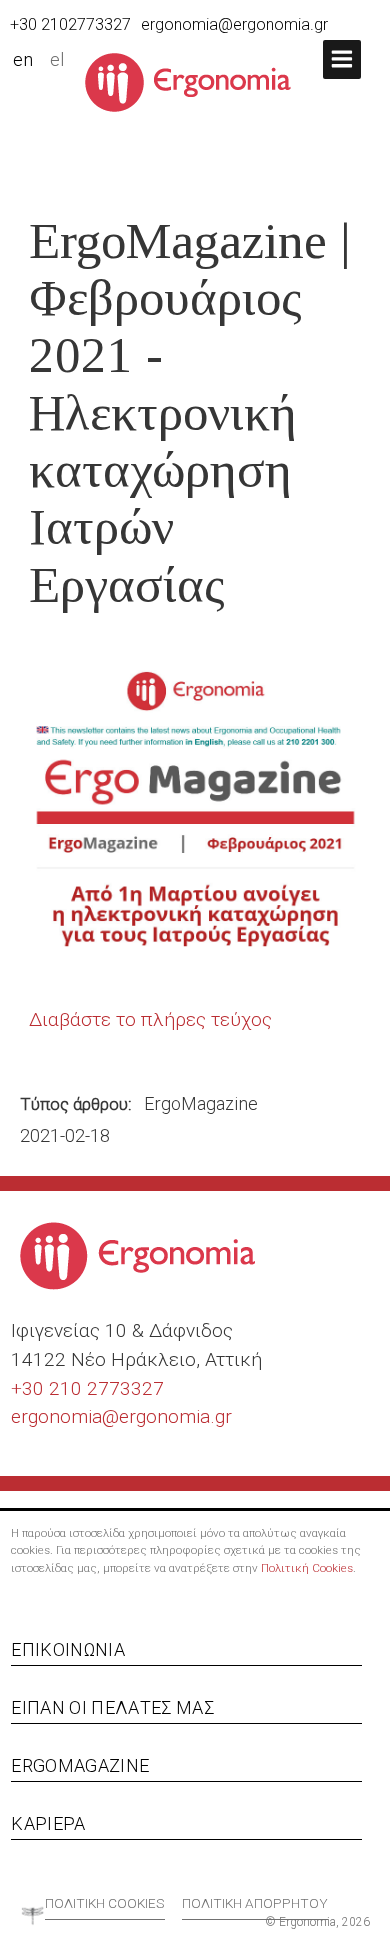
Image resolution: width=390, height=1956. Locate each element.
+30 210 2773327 (87, 1388)
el (57, 60)
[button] (342, 59)
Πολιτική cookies (105, 1903)
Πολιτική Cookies (307, 1568)
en (23, 60)
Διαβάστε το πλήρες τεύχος (150, 1019)
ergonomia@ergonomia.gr (234, 24)
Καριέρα (48, 1823)
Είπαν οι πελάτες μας (112, 1707)
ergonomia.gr (175, 1416)
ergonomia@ (65, 1416)
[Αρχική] (195, 81)
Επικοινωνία (68, 1649)
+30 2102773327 (70, 24)
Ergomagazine (80, 1765)
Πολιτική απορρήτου (255, 1903)
